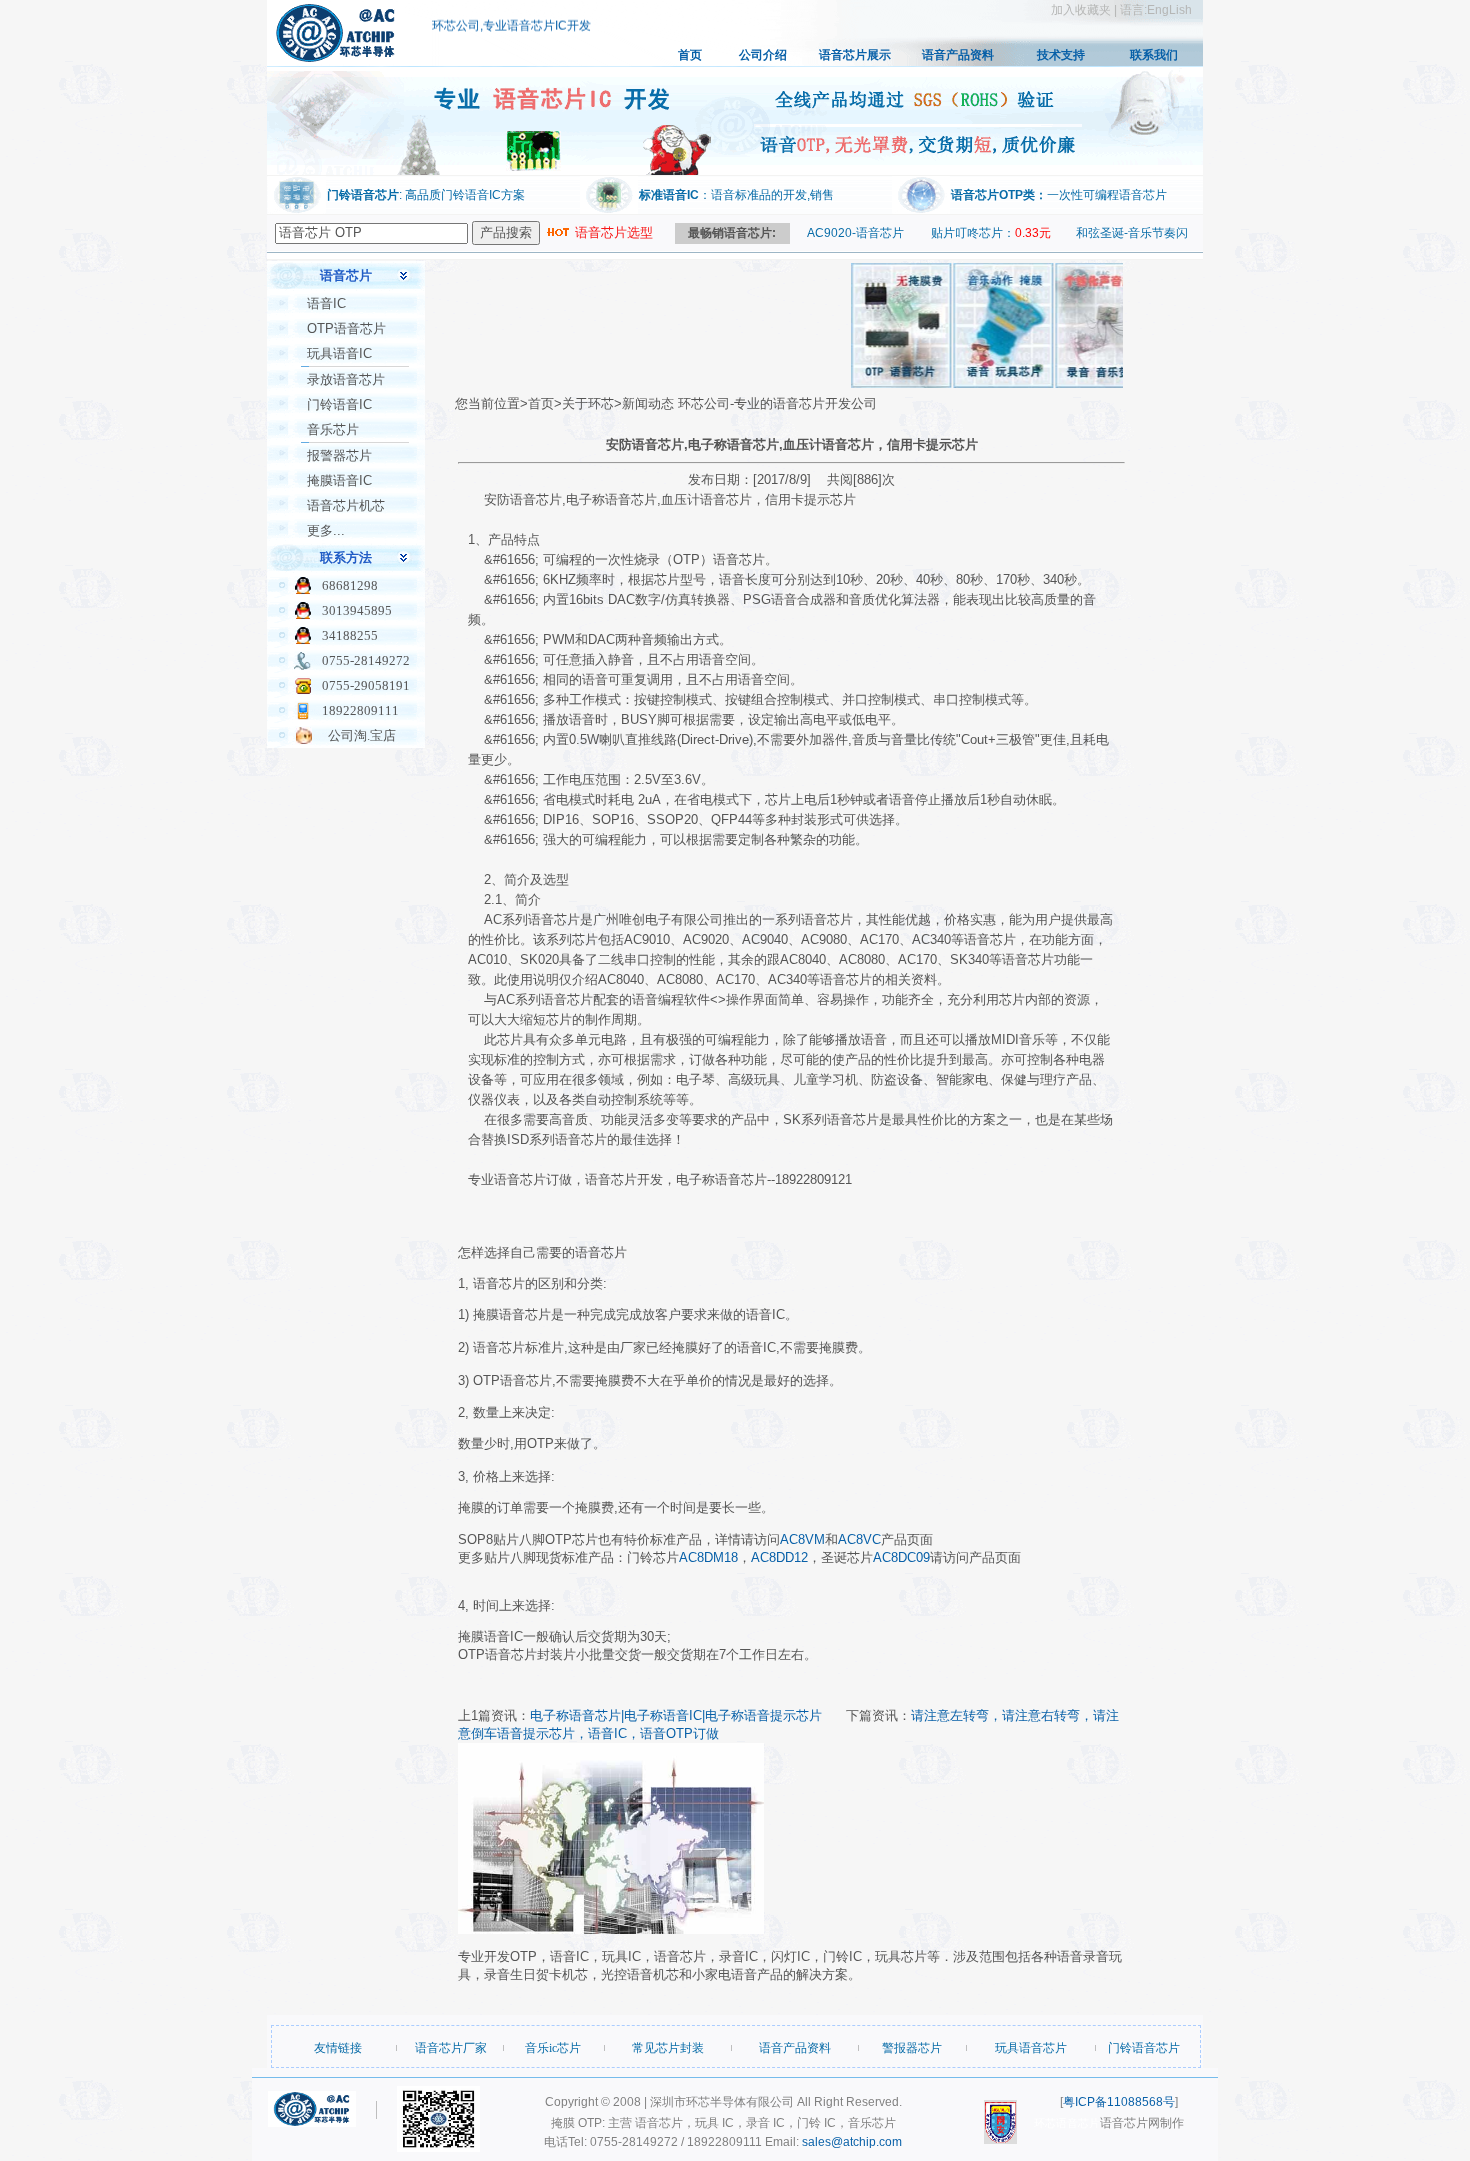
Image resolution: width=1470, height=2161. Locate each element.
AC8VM (802, 1539)
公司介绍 (763, 55)
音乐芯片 (333, 429)
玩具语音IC (339, 353)
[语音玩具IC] (981, 383)
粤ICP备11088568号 (1119, 2102)
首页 (690, 55)
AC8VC (859, 1539)
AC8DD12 (779, 1557)
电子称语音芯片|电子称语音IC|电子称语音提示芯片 (676, 1715)
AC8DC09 (901, 1557)
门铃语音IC (339, 404)
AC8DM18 (708, 1557)
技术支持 (1061, 55)
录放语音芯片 (346, 379)
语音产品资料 (958, 55)
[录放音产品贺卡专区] (1083, 383)
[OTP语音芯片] (879, 383)
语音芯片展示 (855, 55)
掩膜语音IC (339, 480)
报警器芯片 (339, 455)
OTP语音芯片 (346, 328)
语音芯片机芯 (346, 505)
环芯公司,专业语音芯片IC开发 (511, 18)
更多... (326, 530)
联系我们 (1154, 55)
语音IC (326, 303)
